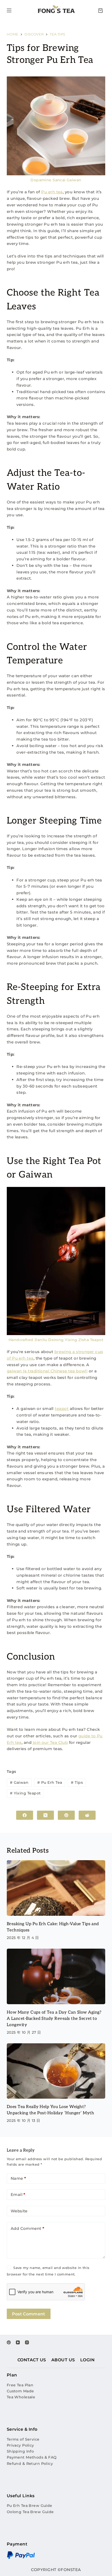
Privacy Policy (20, 2445)
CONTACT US (32, 2360)
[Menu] (9, 10)
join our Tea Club (50, 1742)
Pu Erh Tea (50, 1782)
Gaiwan (19, 1782)
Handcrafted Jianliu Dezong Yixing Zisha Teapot (56, 1340)
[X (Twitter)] (45, 1815)
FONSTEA (71, 2570)
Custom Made (20, 2391)
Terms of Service (23, 2439)
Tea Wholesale (21, 2397)
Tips (77, 1782)
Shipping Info (20, 2451)
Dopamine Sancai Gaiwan (56, 180)
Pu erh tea (52, 192)
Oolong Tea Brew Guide (30, 2512)
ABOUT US (63, 2360)
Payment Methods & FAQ (32, 2457)
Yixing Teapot (25, 1793)
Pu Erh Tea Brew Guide (30, 2506)
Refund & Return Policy (30, 2464)
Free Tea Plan (20, 2385)
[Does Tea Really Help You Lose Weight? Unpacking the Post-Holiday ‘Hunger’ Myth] (56, 2071)
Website (19, 2211)
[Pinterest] (66, 1815)
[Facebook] (25, 1815)
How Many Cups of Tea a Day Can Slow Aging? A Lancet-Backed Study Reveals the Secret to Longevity (54, 2019)
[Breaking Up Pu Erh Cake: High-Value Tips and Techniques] (56, 1888)
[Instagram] (27, 2342)
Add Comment (28, 2228)
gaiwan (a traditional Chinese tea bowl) (47, 1371)
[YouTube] (18, 2342)
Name (18, 2178)
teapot (62, 1409)
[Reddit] (87, 1815)
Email (18, 2194)
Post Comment (29, 2314)
